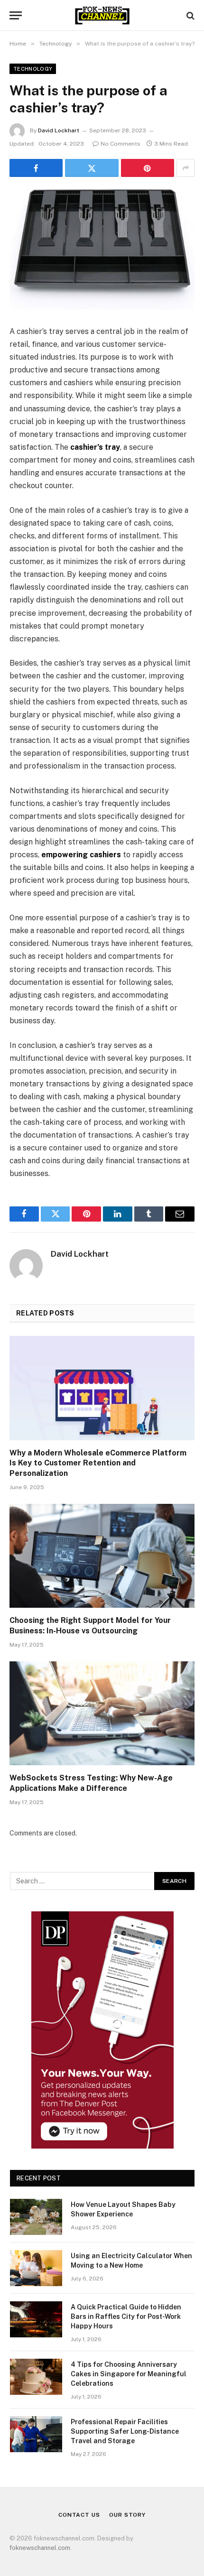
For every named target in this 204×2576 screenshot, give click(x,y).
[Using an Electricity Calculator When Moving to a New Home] (36, 2268)
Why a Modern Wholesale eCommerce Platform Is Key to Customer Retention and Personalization (98, 1463)
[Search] (190, 15)
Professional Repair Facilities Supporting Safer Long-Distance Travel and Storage (125, 2431)
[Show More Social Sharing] (185, 168)
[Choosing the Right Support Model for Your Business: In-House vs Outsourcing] (102, 1556)
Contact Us (79, 2515)
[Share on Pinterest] (148, 168)
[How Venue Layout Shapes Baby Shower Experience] (36, 2217)
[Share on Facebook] (36, 168)
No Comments (121, 144)
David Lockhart (59, 130)
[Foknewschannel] (102, 15)
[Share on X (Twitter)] (92, 168)
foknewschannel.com (40, 2548)
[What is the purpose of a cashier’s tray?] (102, 249)
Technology (33, 69)
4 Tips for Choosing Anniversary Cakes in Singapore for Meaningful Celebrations (129, 2374)
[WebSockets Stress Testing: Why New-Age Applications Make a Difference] (102, 1713)
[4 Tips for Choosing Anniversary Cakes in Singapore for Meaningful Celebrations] (36, 2377)
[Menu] (16, 15)
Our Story (127, 2515)
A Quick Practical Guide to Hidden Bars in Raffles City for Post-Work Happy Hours (126, 2317)
